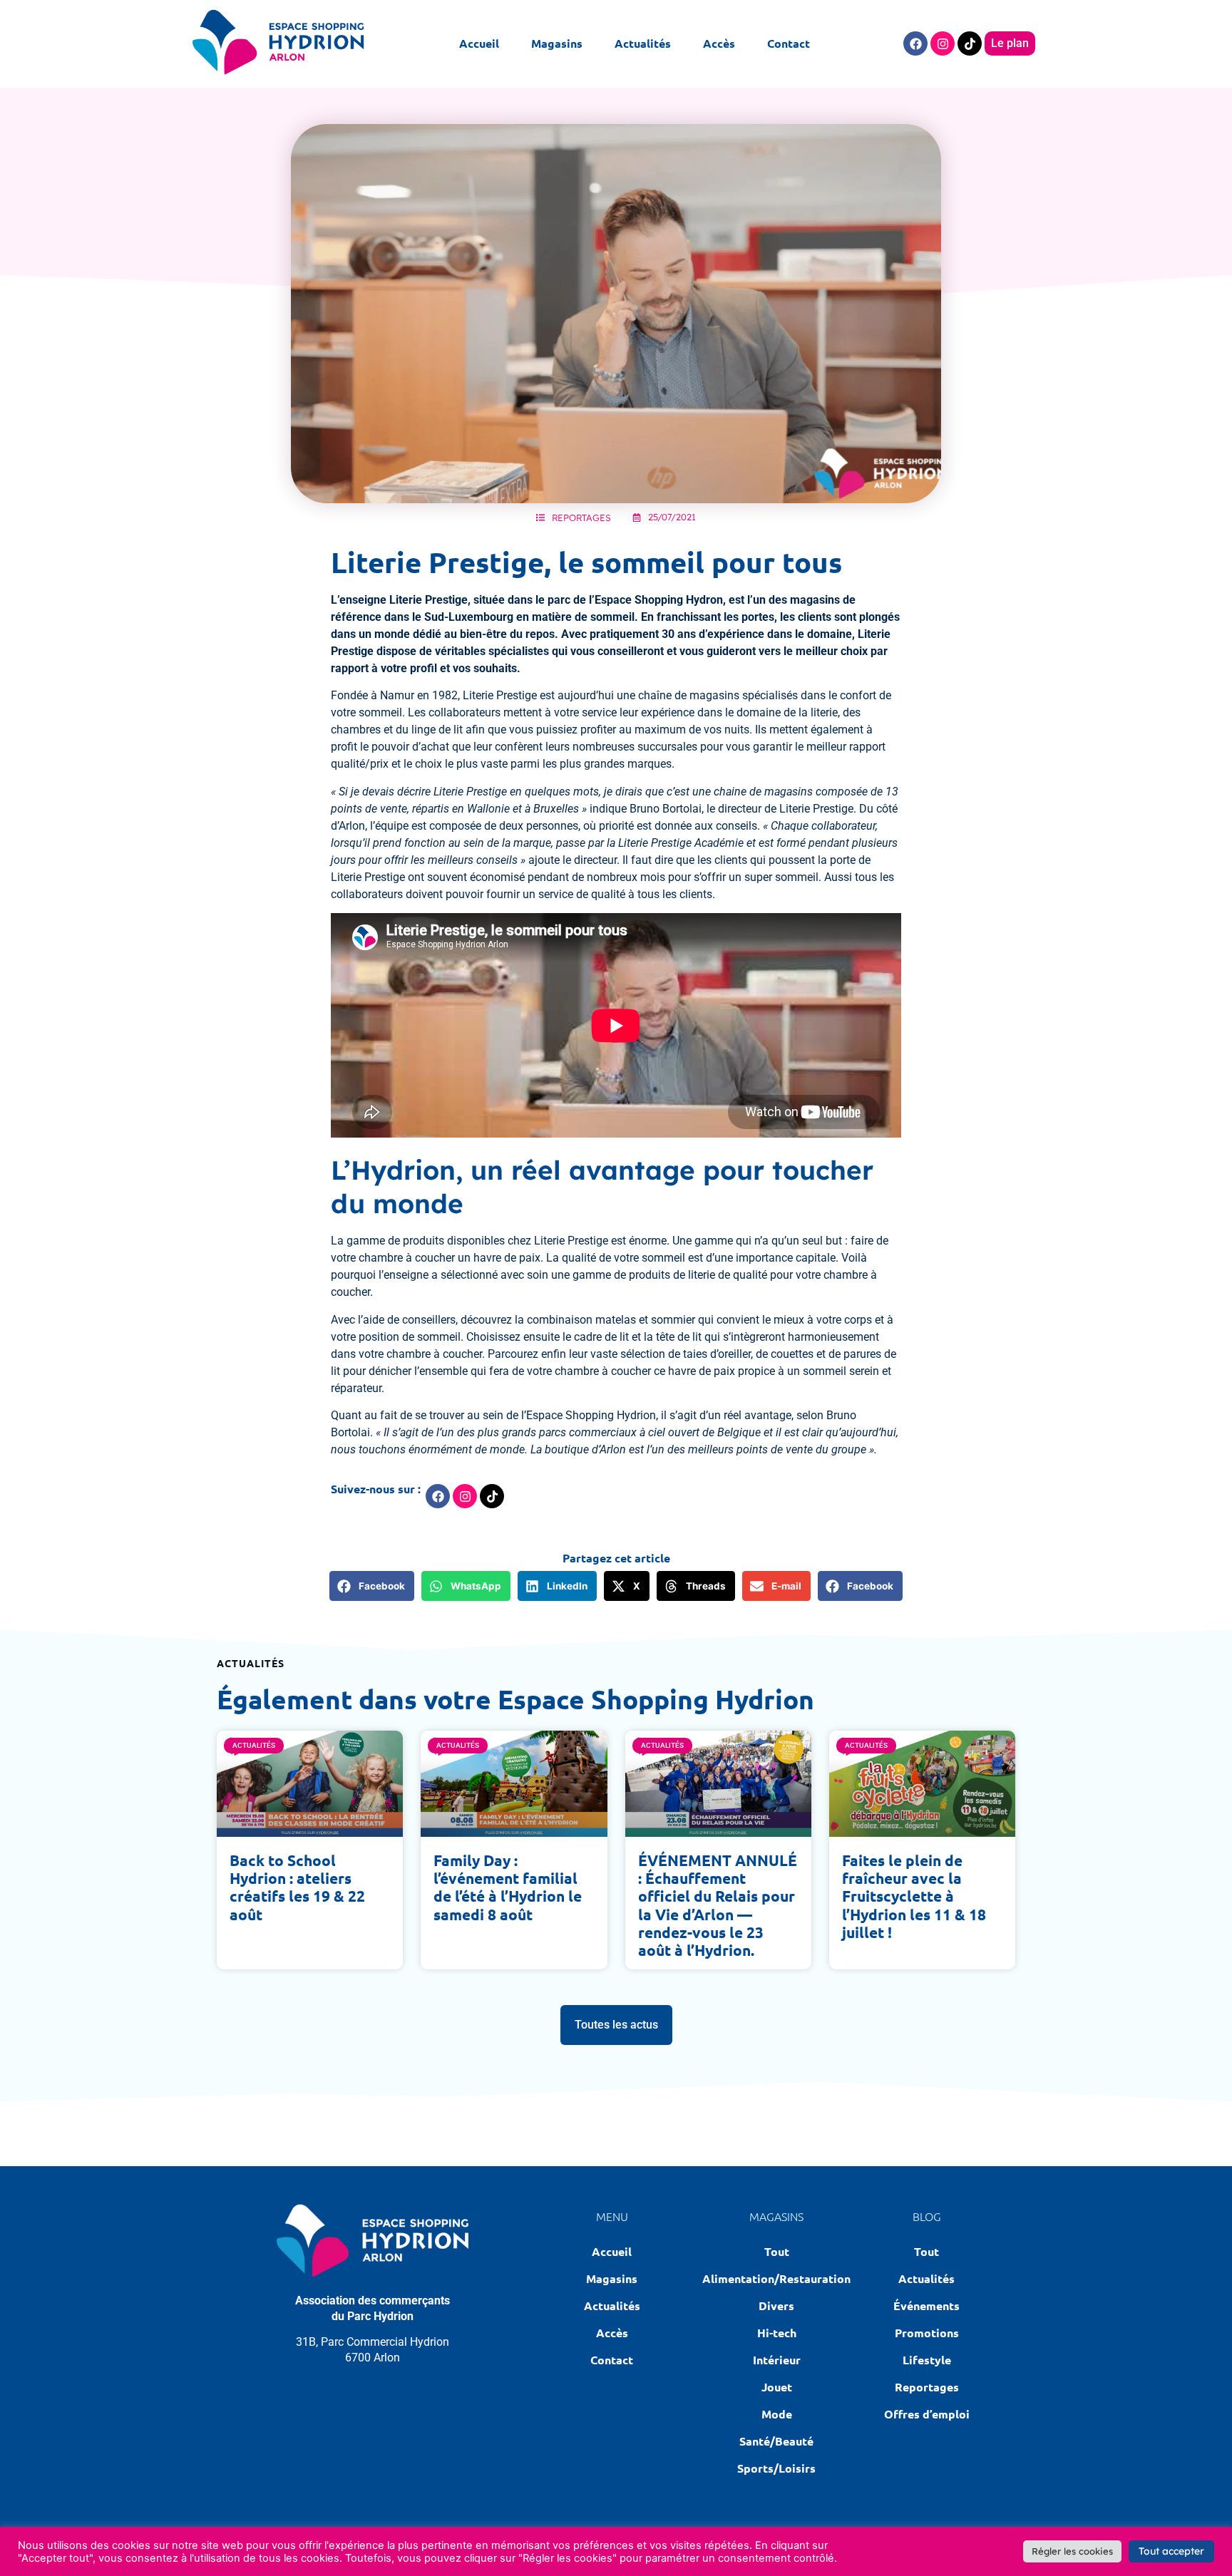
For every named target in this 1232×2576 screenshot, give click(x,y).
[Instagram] (943, 43)
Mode (777, 2414)
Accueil (479, 43)
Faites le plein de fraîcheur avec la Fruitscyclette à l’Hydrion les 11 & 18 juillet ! (914, 1896)
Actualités (643, 43)
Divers (776, 2305)
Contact (789, 43)
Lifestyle (927, 2360)
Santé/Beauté (776, 2441)
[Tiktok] (970, 43)
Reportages (581, 517)
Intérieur (777, 2360)
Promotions (927, 2333)
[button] (372, 1586)
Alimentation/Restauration (777, 2278)
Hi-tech (777, 2333)
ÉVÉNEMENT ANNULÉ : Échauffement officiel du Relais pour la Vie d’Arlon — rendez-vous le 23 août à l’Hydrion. (718, 1905)
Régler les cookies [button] (1072, 2551)
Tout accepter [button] (1171, 2551)
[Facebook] (915, 43)
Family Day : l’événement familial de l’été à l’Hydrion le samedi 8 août (508, 1887)
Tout (777, 2251)
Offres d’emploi (927, 2414)
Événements (926, 2305)
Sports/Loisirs (776, 2468)
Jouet (777, 2387)
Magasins (557, 43)
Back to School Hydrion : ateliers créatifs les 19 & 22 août (297, 1887)
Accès (719, 43)
